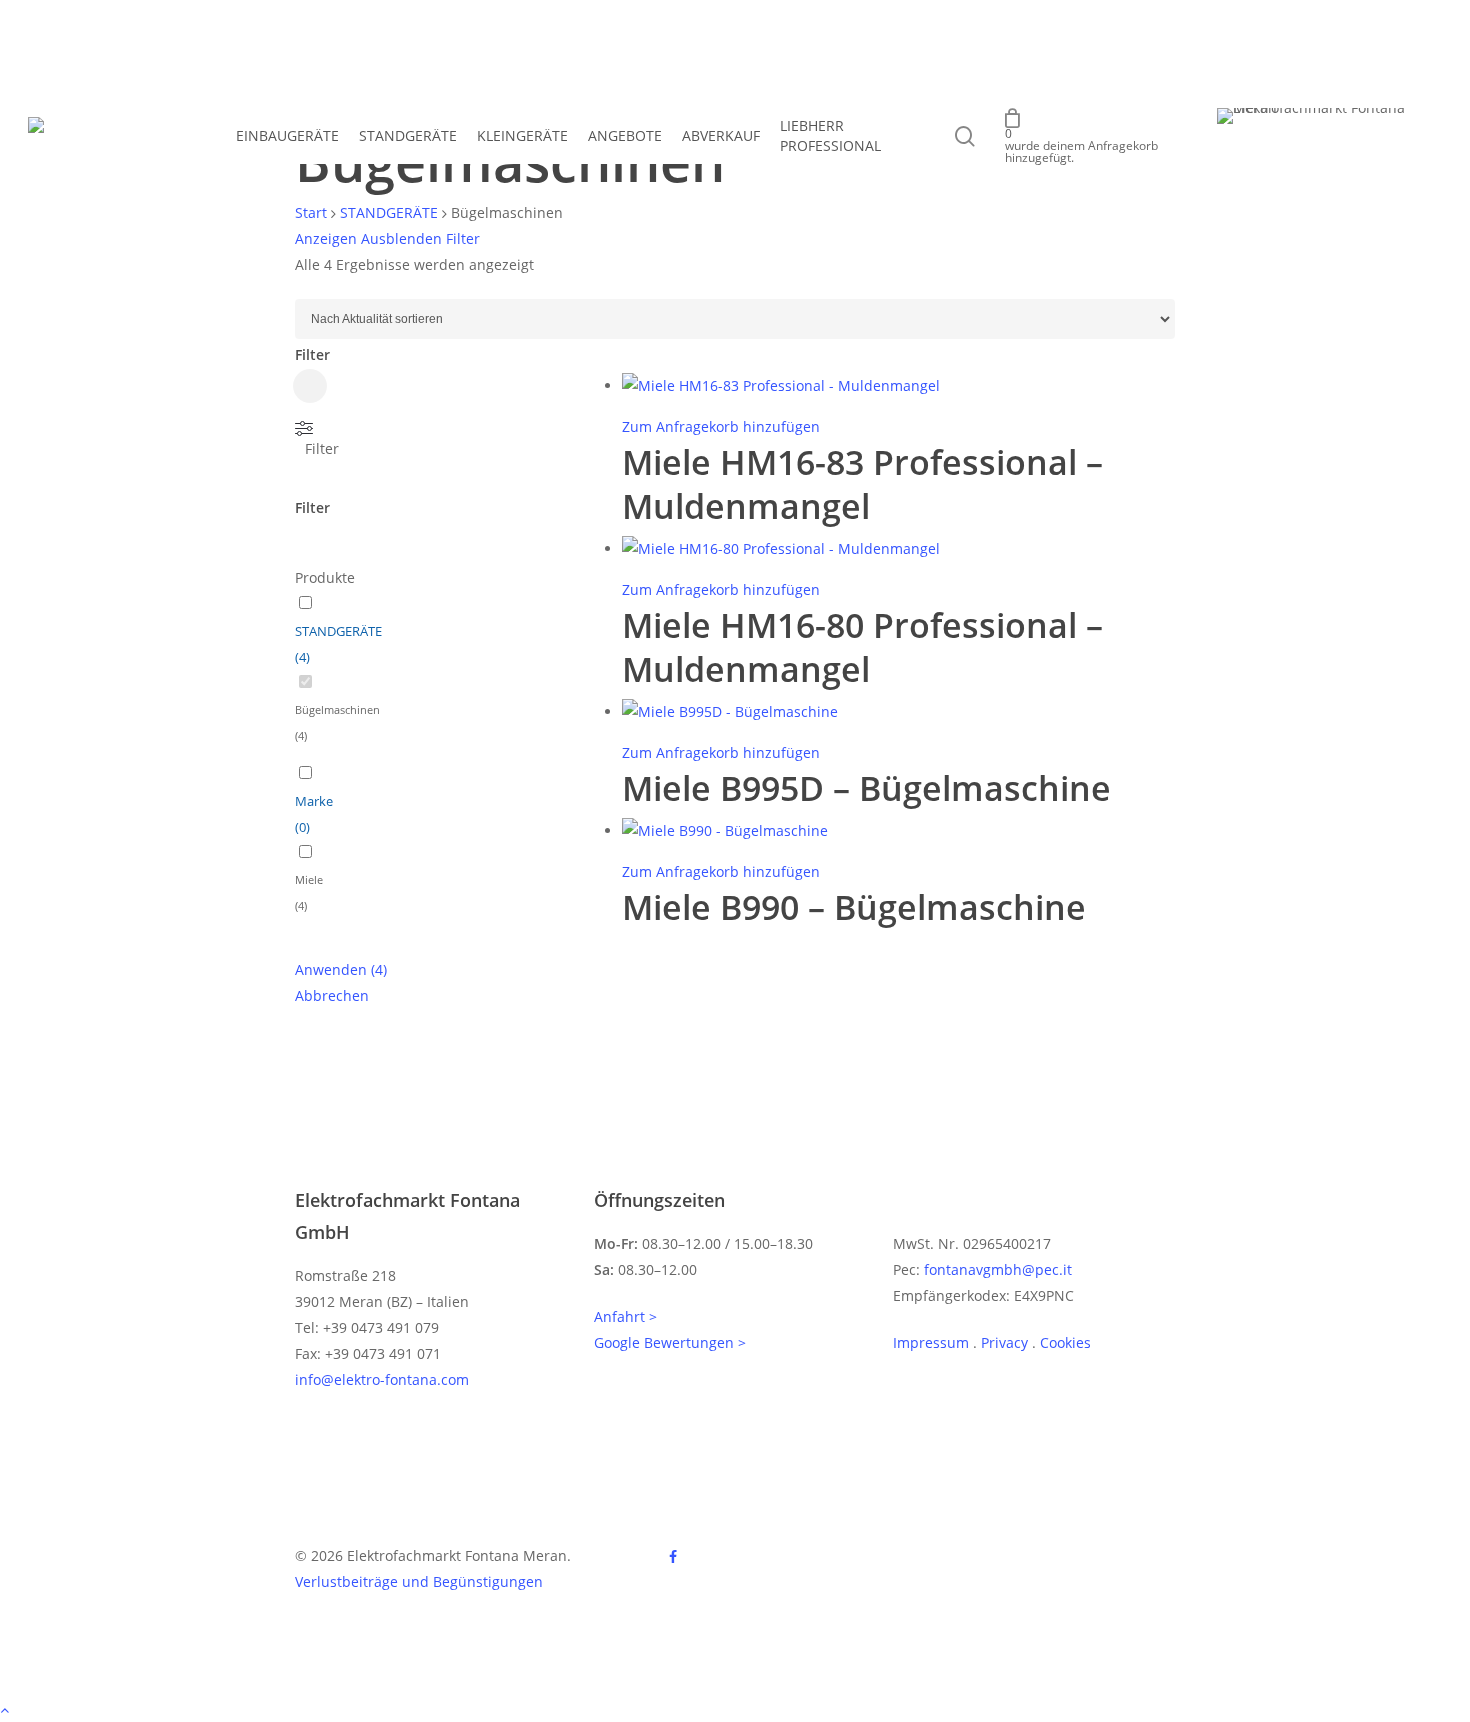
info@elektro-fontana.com (382, 1379)
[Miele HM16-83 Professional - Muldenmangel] (781, 385)
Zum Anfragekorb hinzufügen (721, 426)
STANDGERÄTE (389, 212)
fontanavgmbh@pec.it (998, 1269)
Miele (309, 879)
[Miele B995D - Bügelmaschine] (730, 711)
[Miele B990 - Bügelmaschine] (725, 830)
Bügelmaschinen (337, 709)
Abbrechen (332, 995)
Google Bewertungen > (670, 1342)
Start (311, 212)
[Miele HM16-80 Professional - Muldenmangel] (781, 548)
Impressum (931, 1342)
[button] (735, 1709)
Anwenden (341, 969)
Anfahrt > (625, 1316)
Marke (314, 801)
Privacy (1004, 1342)
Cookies (1065, 1342)
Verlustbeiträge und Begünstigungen (419, 1581)
